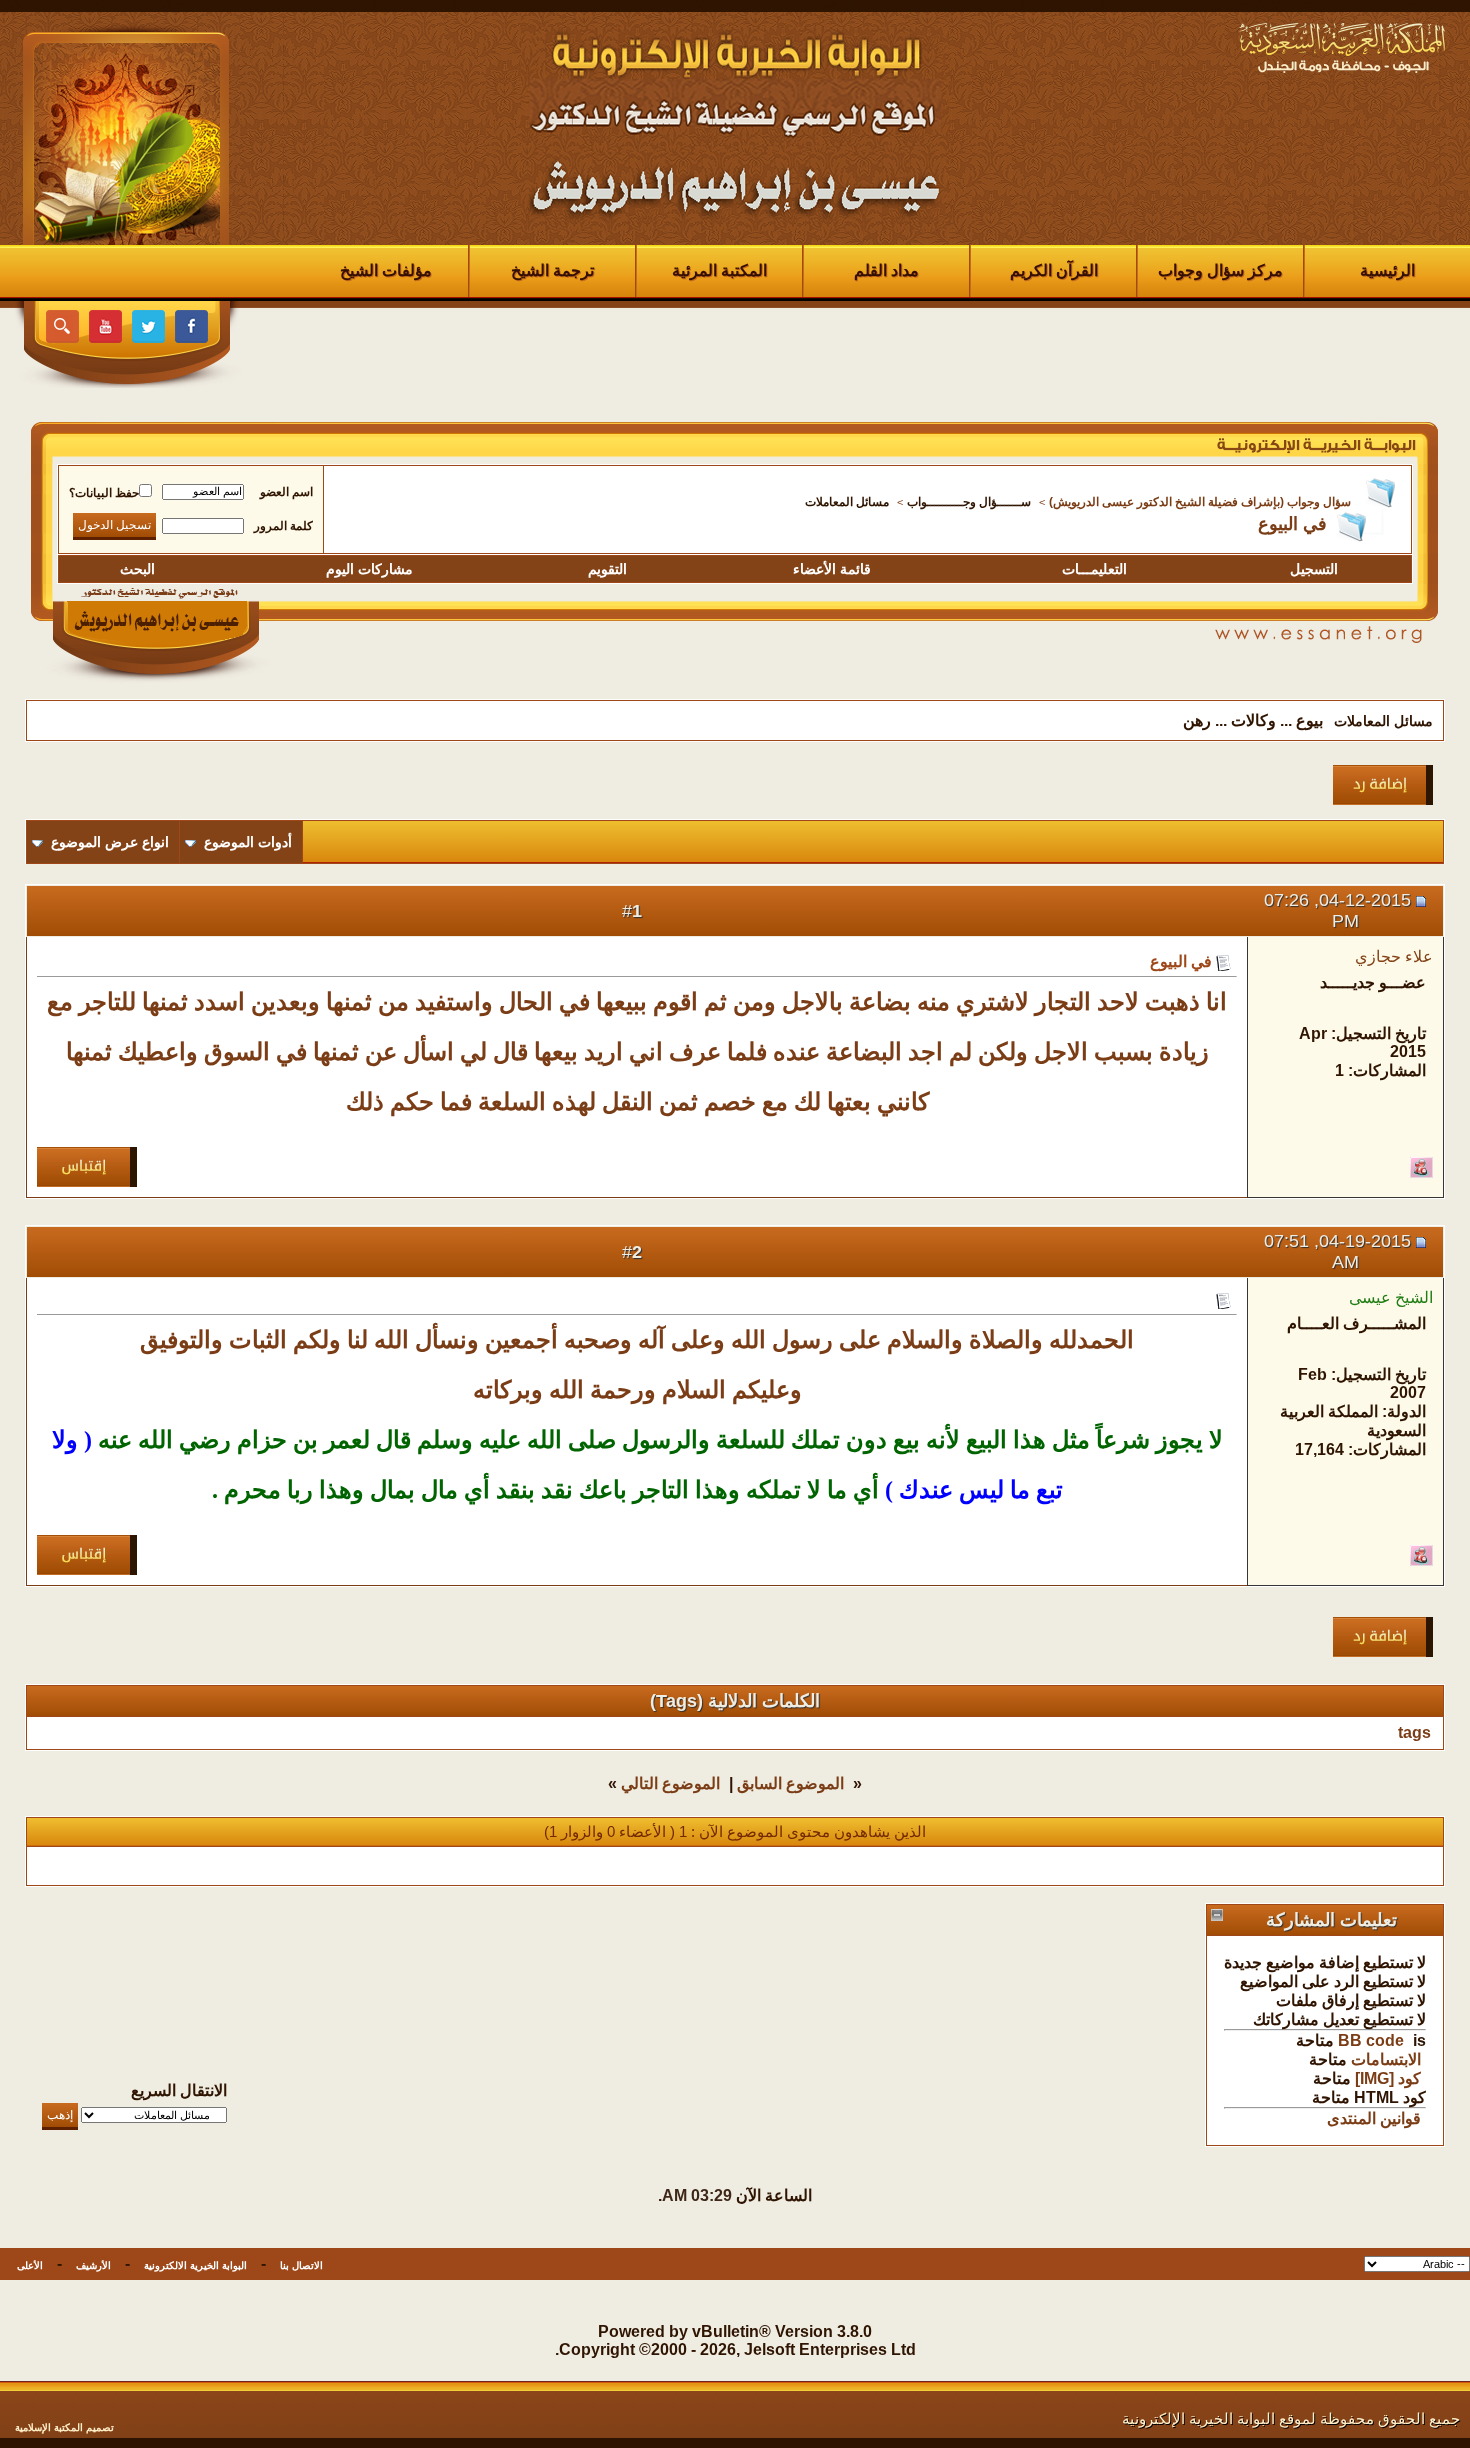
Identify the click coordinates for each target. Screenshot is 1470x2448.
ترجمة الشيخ (552, 270)
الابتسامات (1386, 2059)
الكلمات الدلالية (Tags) (735, 1701)
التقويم (607, 569)
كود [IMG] (1388, 2078)
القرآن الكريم (1054, 270)
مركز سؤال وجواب (1220, 270)
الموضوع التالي (670, 1783)
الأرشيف (93, 2265)
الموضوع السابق (790, 1783)
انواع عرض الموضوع (110, 842)
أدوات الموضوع (248, 842)
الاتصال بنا (301, 2265)
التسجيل (1314, 569)
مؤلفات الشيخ (386, 270)
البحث (137, 569)
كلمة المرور (283, 526)
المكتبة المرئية (719, 270)
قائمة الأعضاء (832, 569)
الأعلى (30, 2265)
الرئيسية (1387, 270)
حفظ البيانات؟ (104, 493)
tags (1414, 1732)
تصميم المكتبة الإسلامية (64, 2427)
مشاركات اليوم (369, 569)
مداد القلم (886, 270)
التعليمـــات (1094, 569)
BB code (1371, 2040)
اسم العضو (286, 492)
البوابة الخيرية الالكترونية (195, 2265)
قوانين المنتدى (1374, 2118)
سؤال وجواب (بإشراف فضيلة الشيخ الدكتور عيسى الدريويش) (1200, 502)
